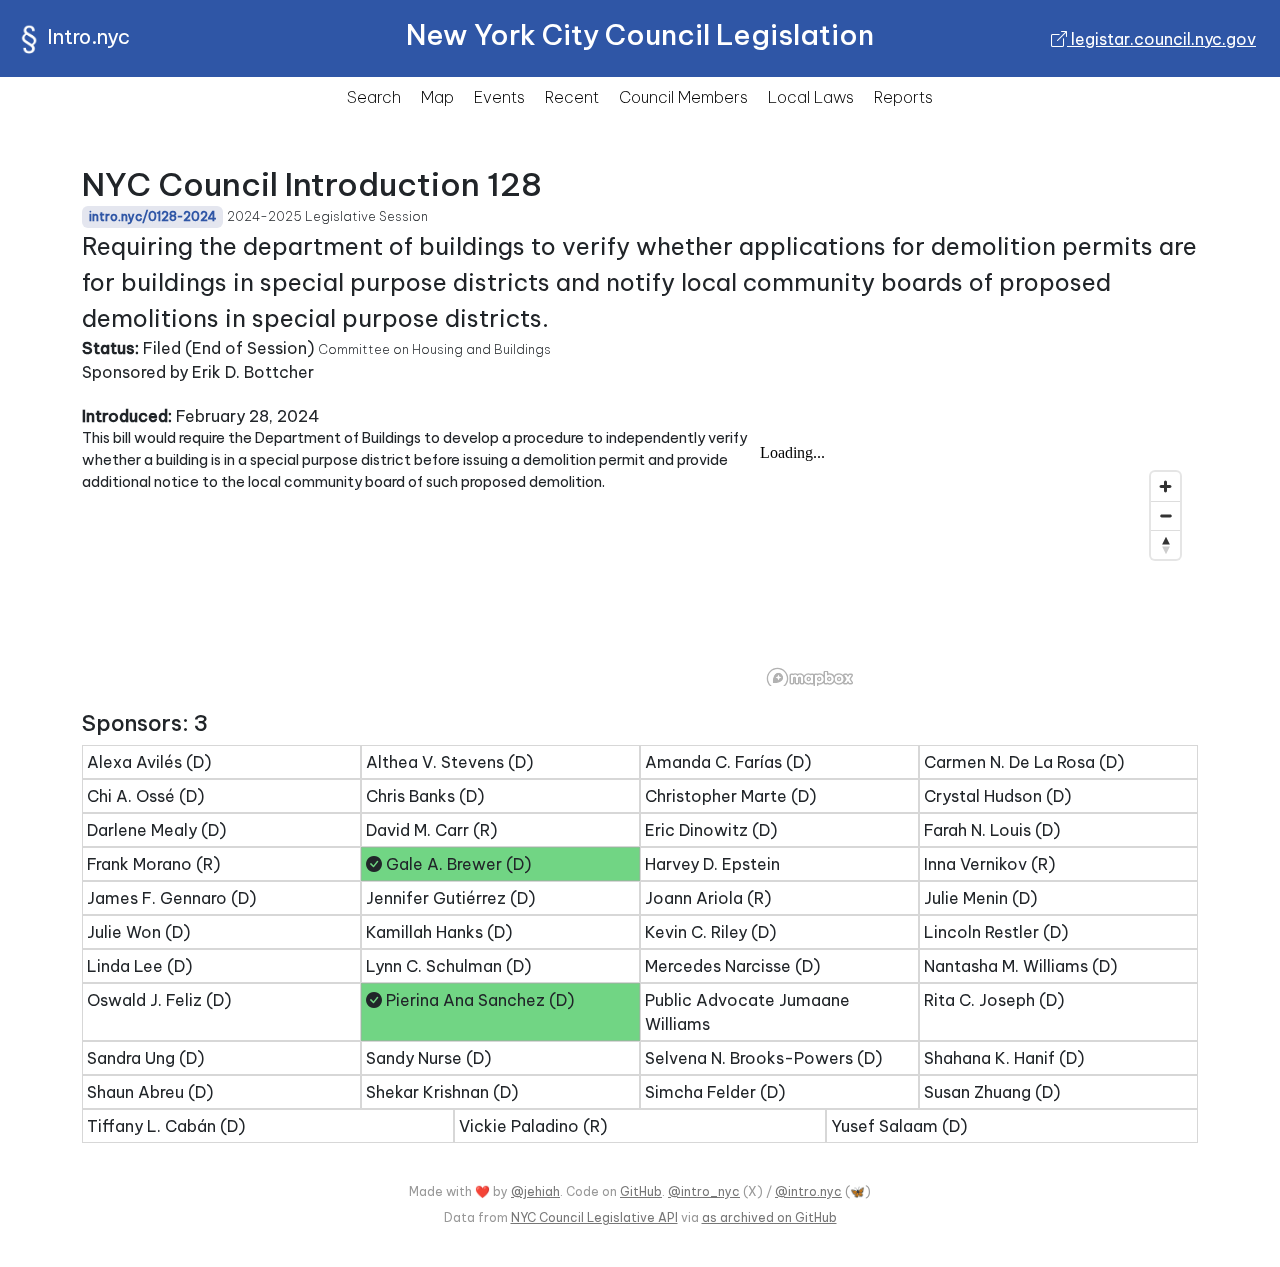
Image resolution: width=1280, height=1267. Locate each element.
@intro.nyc (808, 1191)
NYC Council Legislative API (594, 1217)
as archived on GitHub (769, 1217)
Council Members (683, 97)
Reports (903, 97)
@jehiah (535, 1191)
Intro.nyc (88, 36)
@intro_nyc (704, 1191)
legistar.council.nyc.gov (1161, 39)
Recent (572, 97)
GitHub (641, 1191)
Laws (811, 97)
